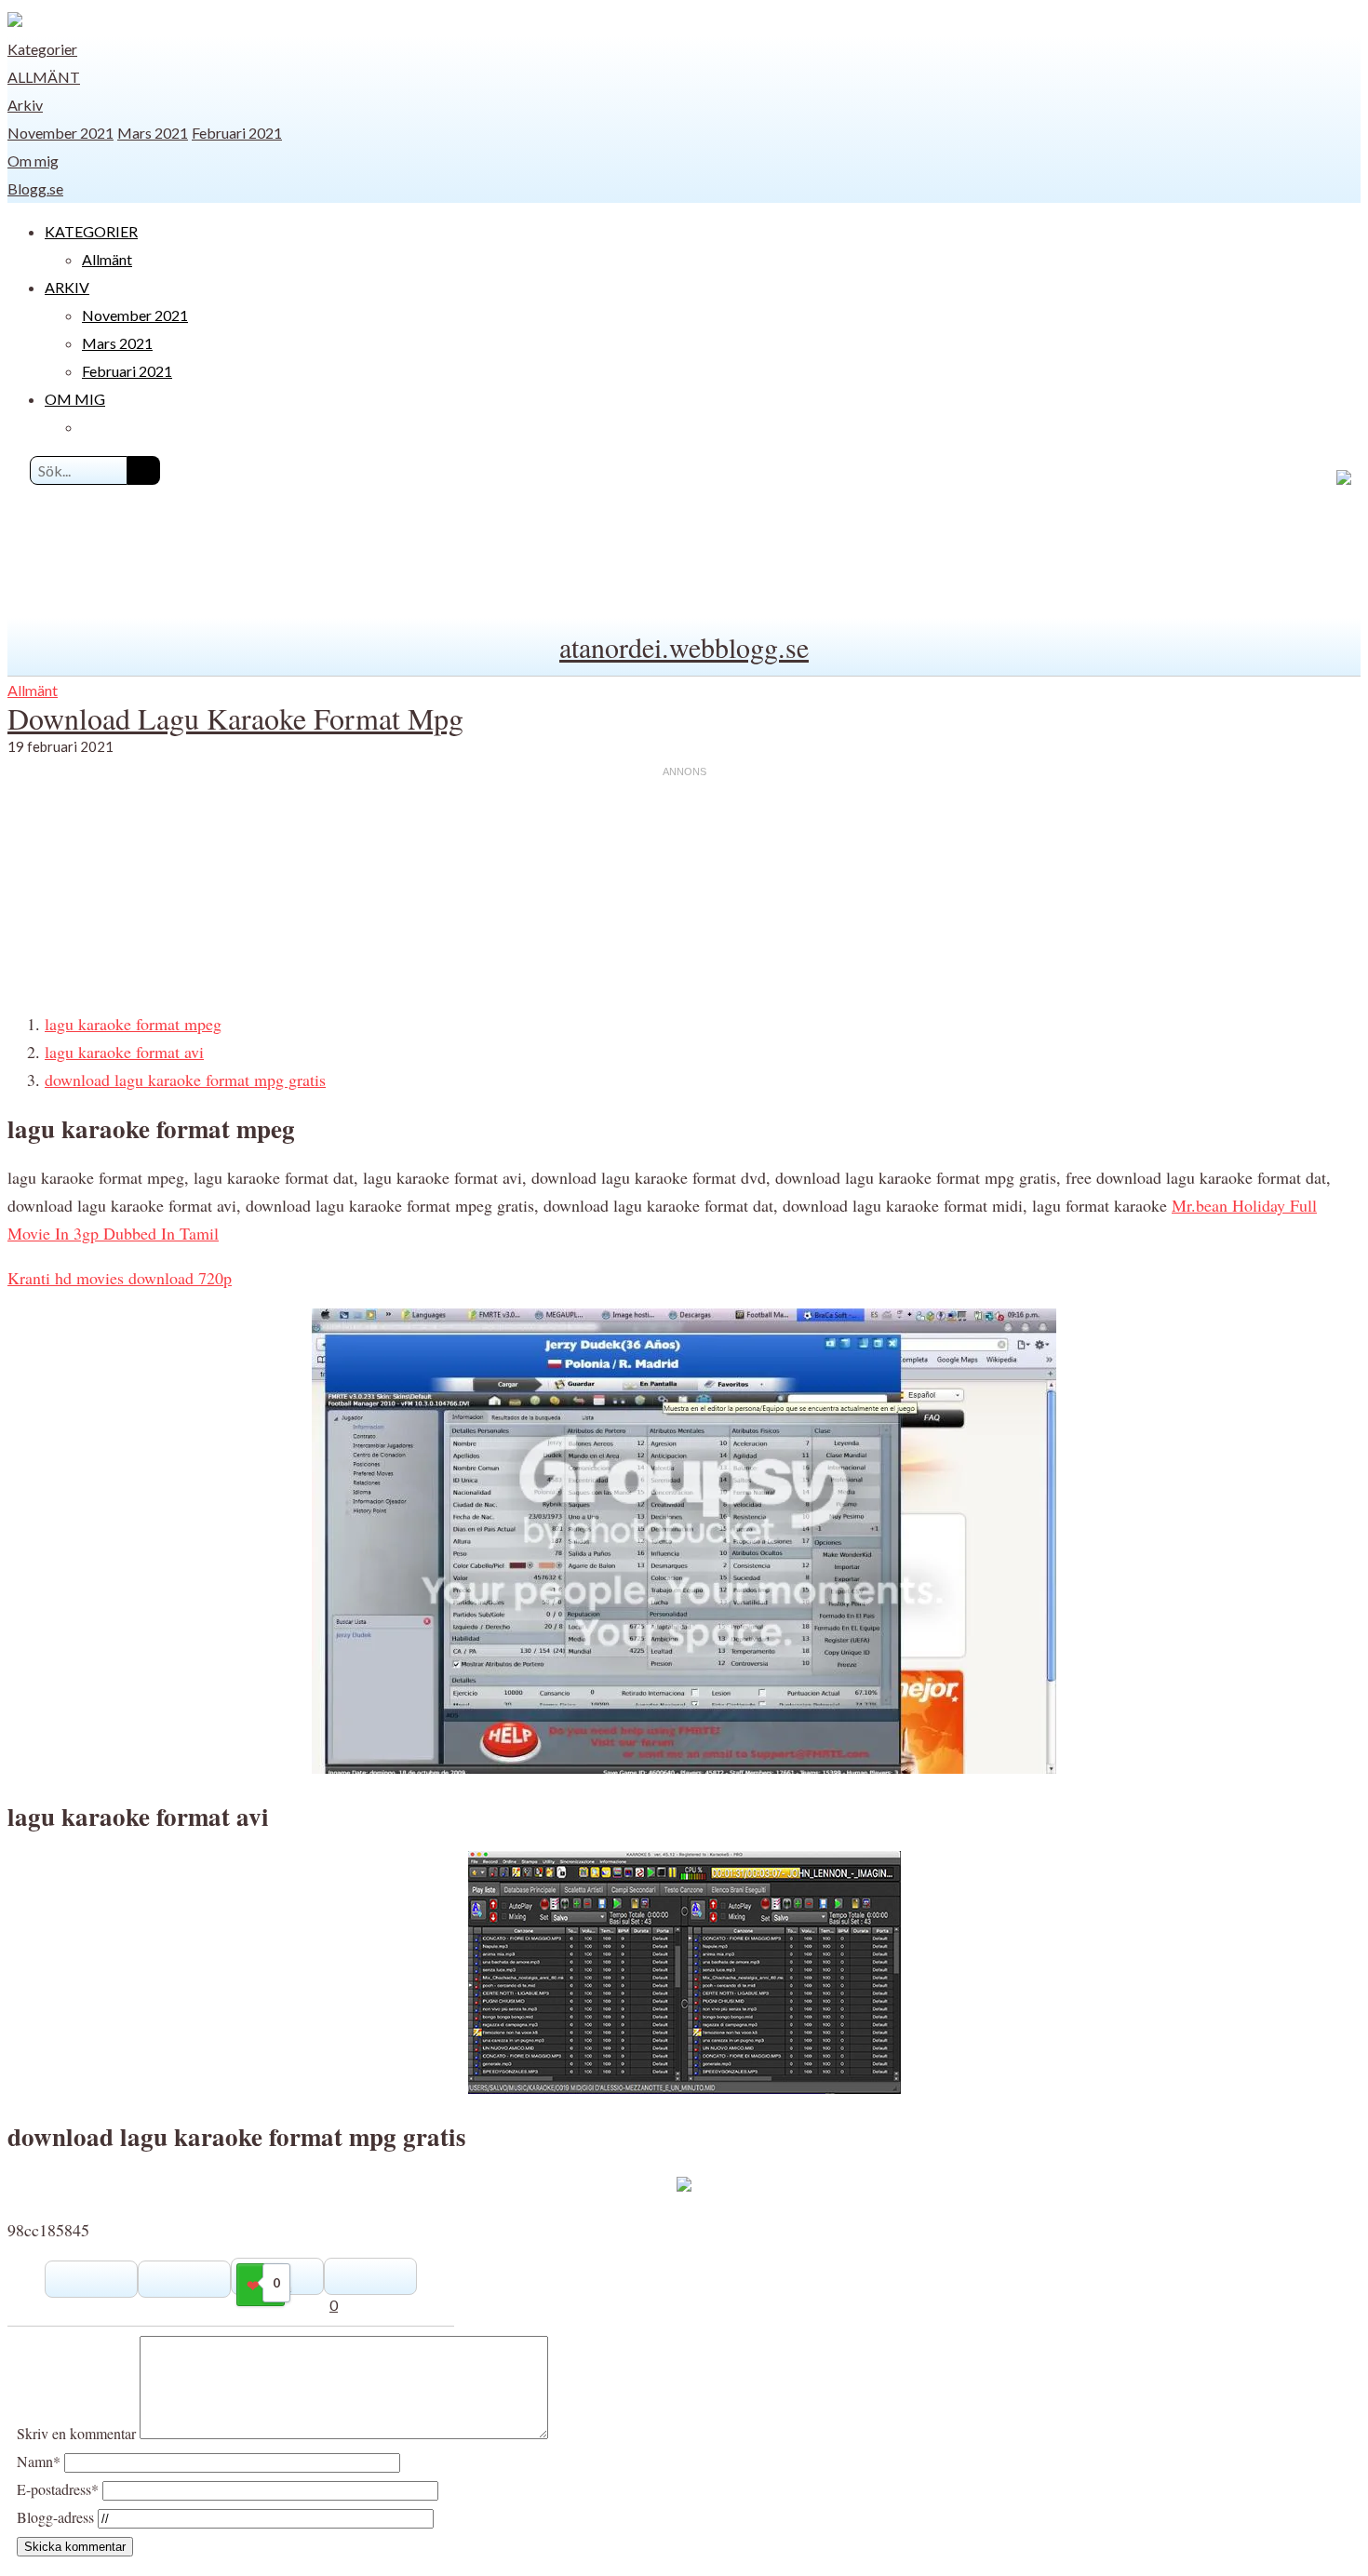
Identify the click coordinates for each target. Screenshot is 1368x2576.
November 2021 (60, 133)
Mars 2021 (153, 133)
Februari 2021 (237, 133)
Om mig (33, 161)
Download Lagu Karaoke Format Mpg (235, 718)
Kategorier (42, 49)
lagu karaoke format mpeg (133, 1024)
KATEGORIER (91, 231)
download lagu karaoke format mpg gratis (185, 1080)
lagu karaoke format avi (124, 1052)
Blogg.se (35, 188)
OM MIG (75, 399)
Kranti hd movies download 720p (120, 1278)
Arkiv (25, 105)
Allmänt (44, 77)
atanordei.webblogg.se (684, 647)
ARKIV (67, 287)
